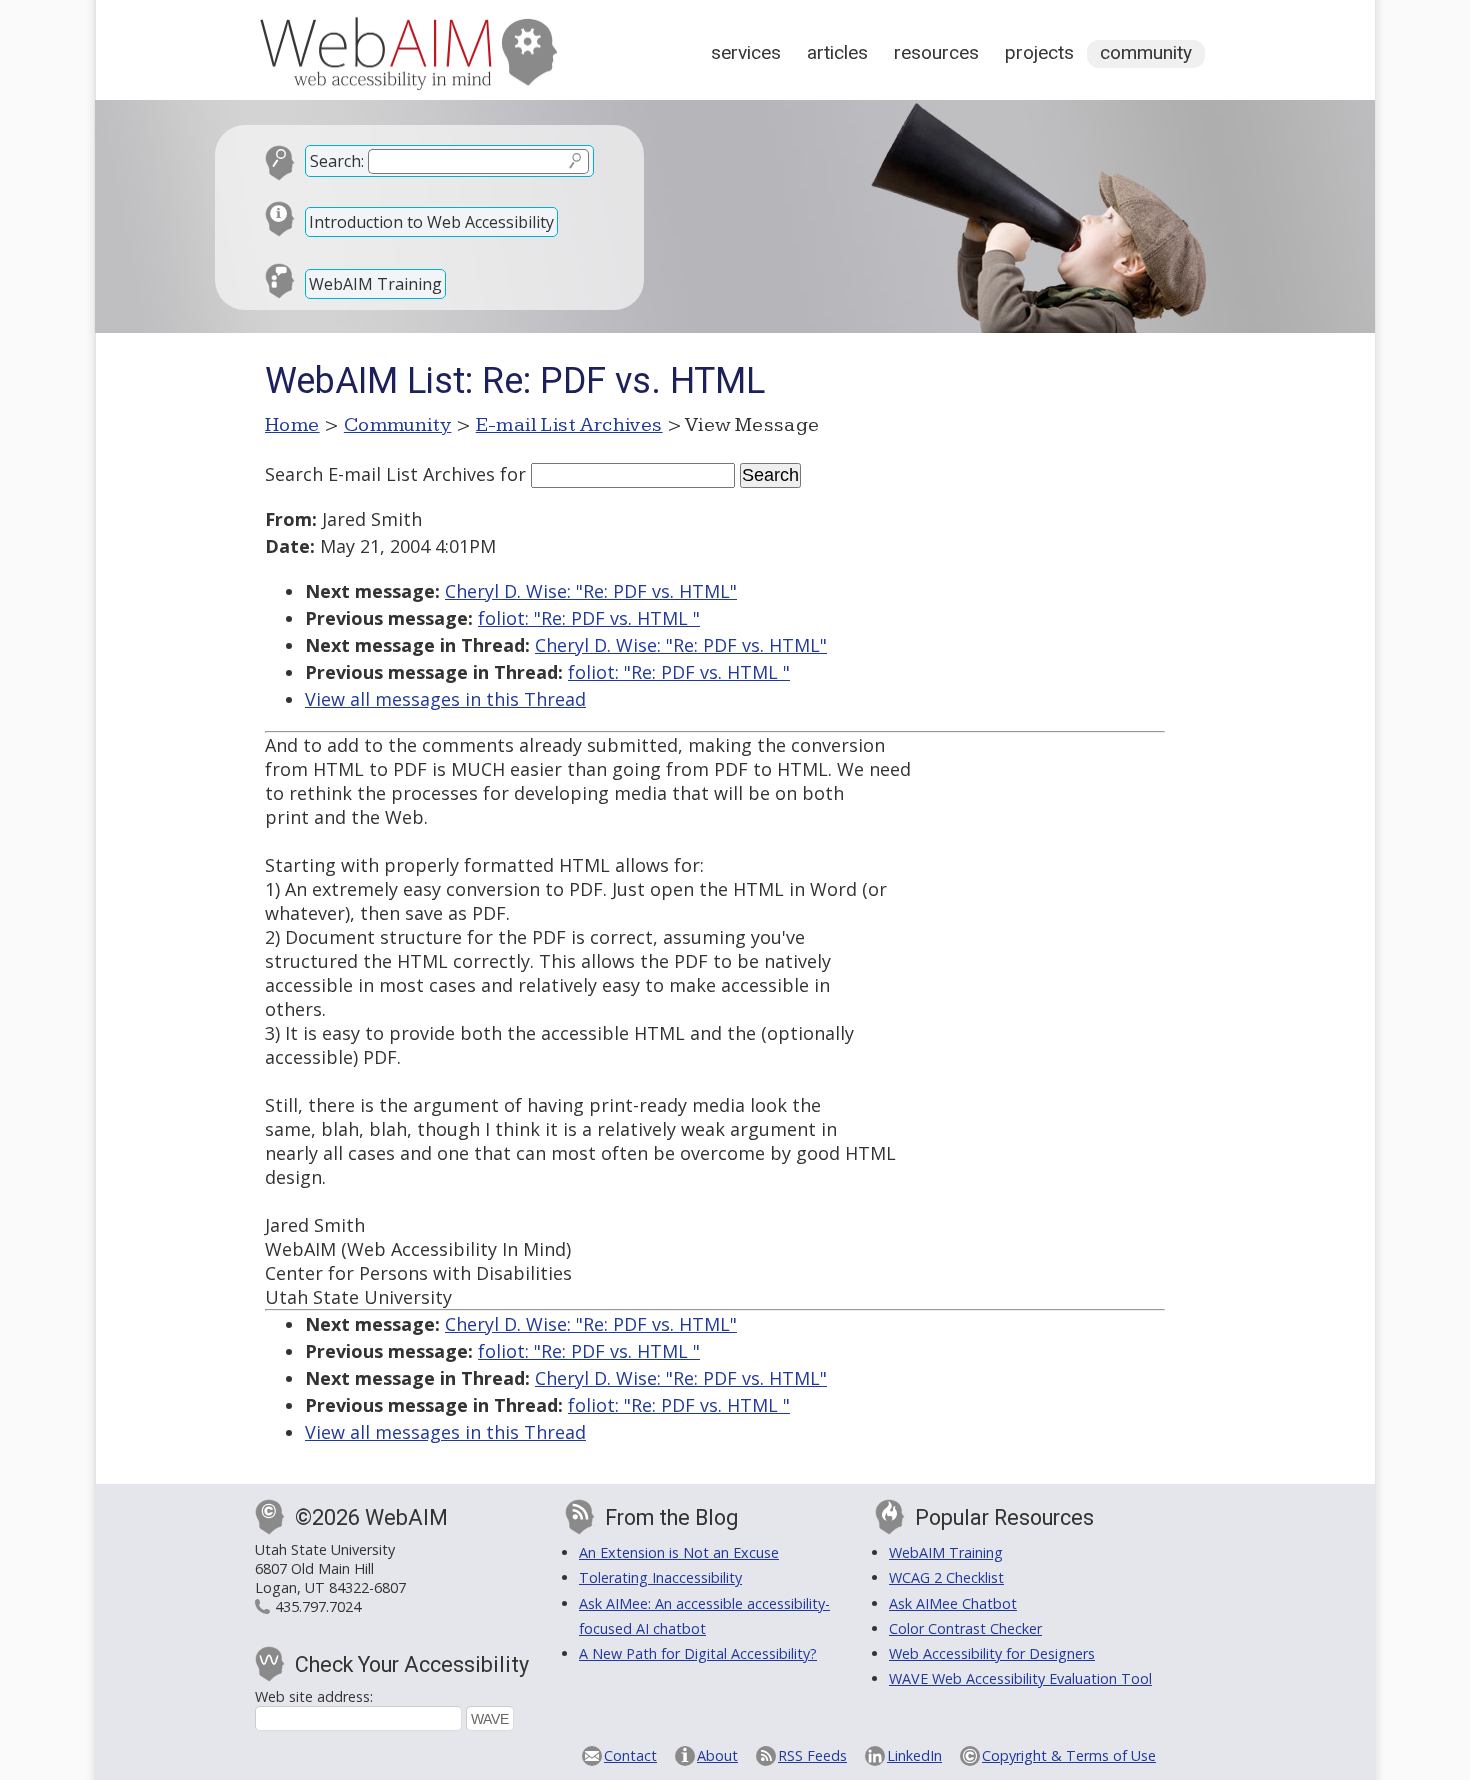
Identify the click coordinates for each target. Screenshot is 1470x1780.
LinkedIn (914, 1755)
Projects (1039, 52)
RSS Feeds (812, 1755)
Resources (936, 52)
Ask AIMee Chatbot (953, 1603)
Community (1146, 52)
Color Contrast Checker (965, 1628)
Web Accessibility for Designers (992, 1653)
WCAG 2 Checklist (946, 1577)
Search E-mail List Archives (380, 474)
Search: (337, 161)
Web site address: (314, 1696)
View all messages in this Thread (445, 699)
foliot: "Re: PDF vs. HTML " (589, 618)
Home (292, 425)
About (717, 1755)
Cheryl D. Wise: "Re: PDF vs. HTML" (591, 591)
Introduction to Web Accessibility (431, 222)
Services (746, 52)
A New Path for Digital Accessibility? (698, 1653)
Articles (837, 52)
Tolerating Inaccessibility (660, 1577)
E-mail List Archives (569, 425)
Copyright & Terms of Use (1069, 1755)
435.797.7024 (318, 1606)
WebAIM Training (375, 284)
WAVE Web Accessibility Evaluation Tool (1020, 1678)
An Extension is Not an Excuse (679, 1552)
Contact (630, 1755)
